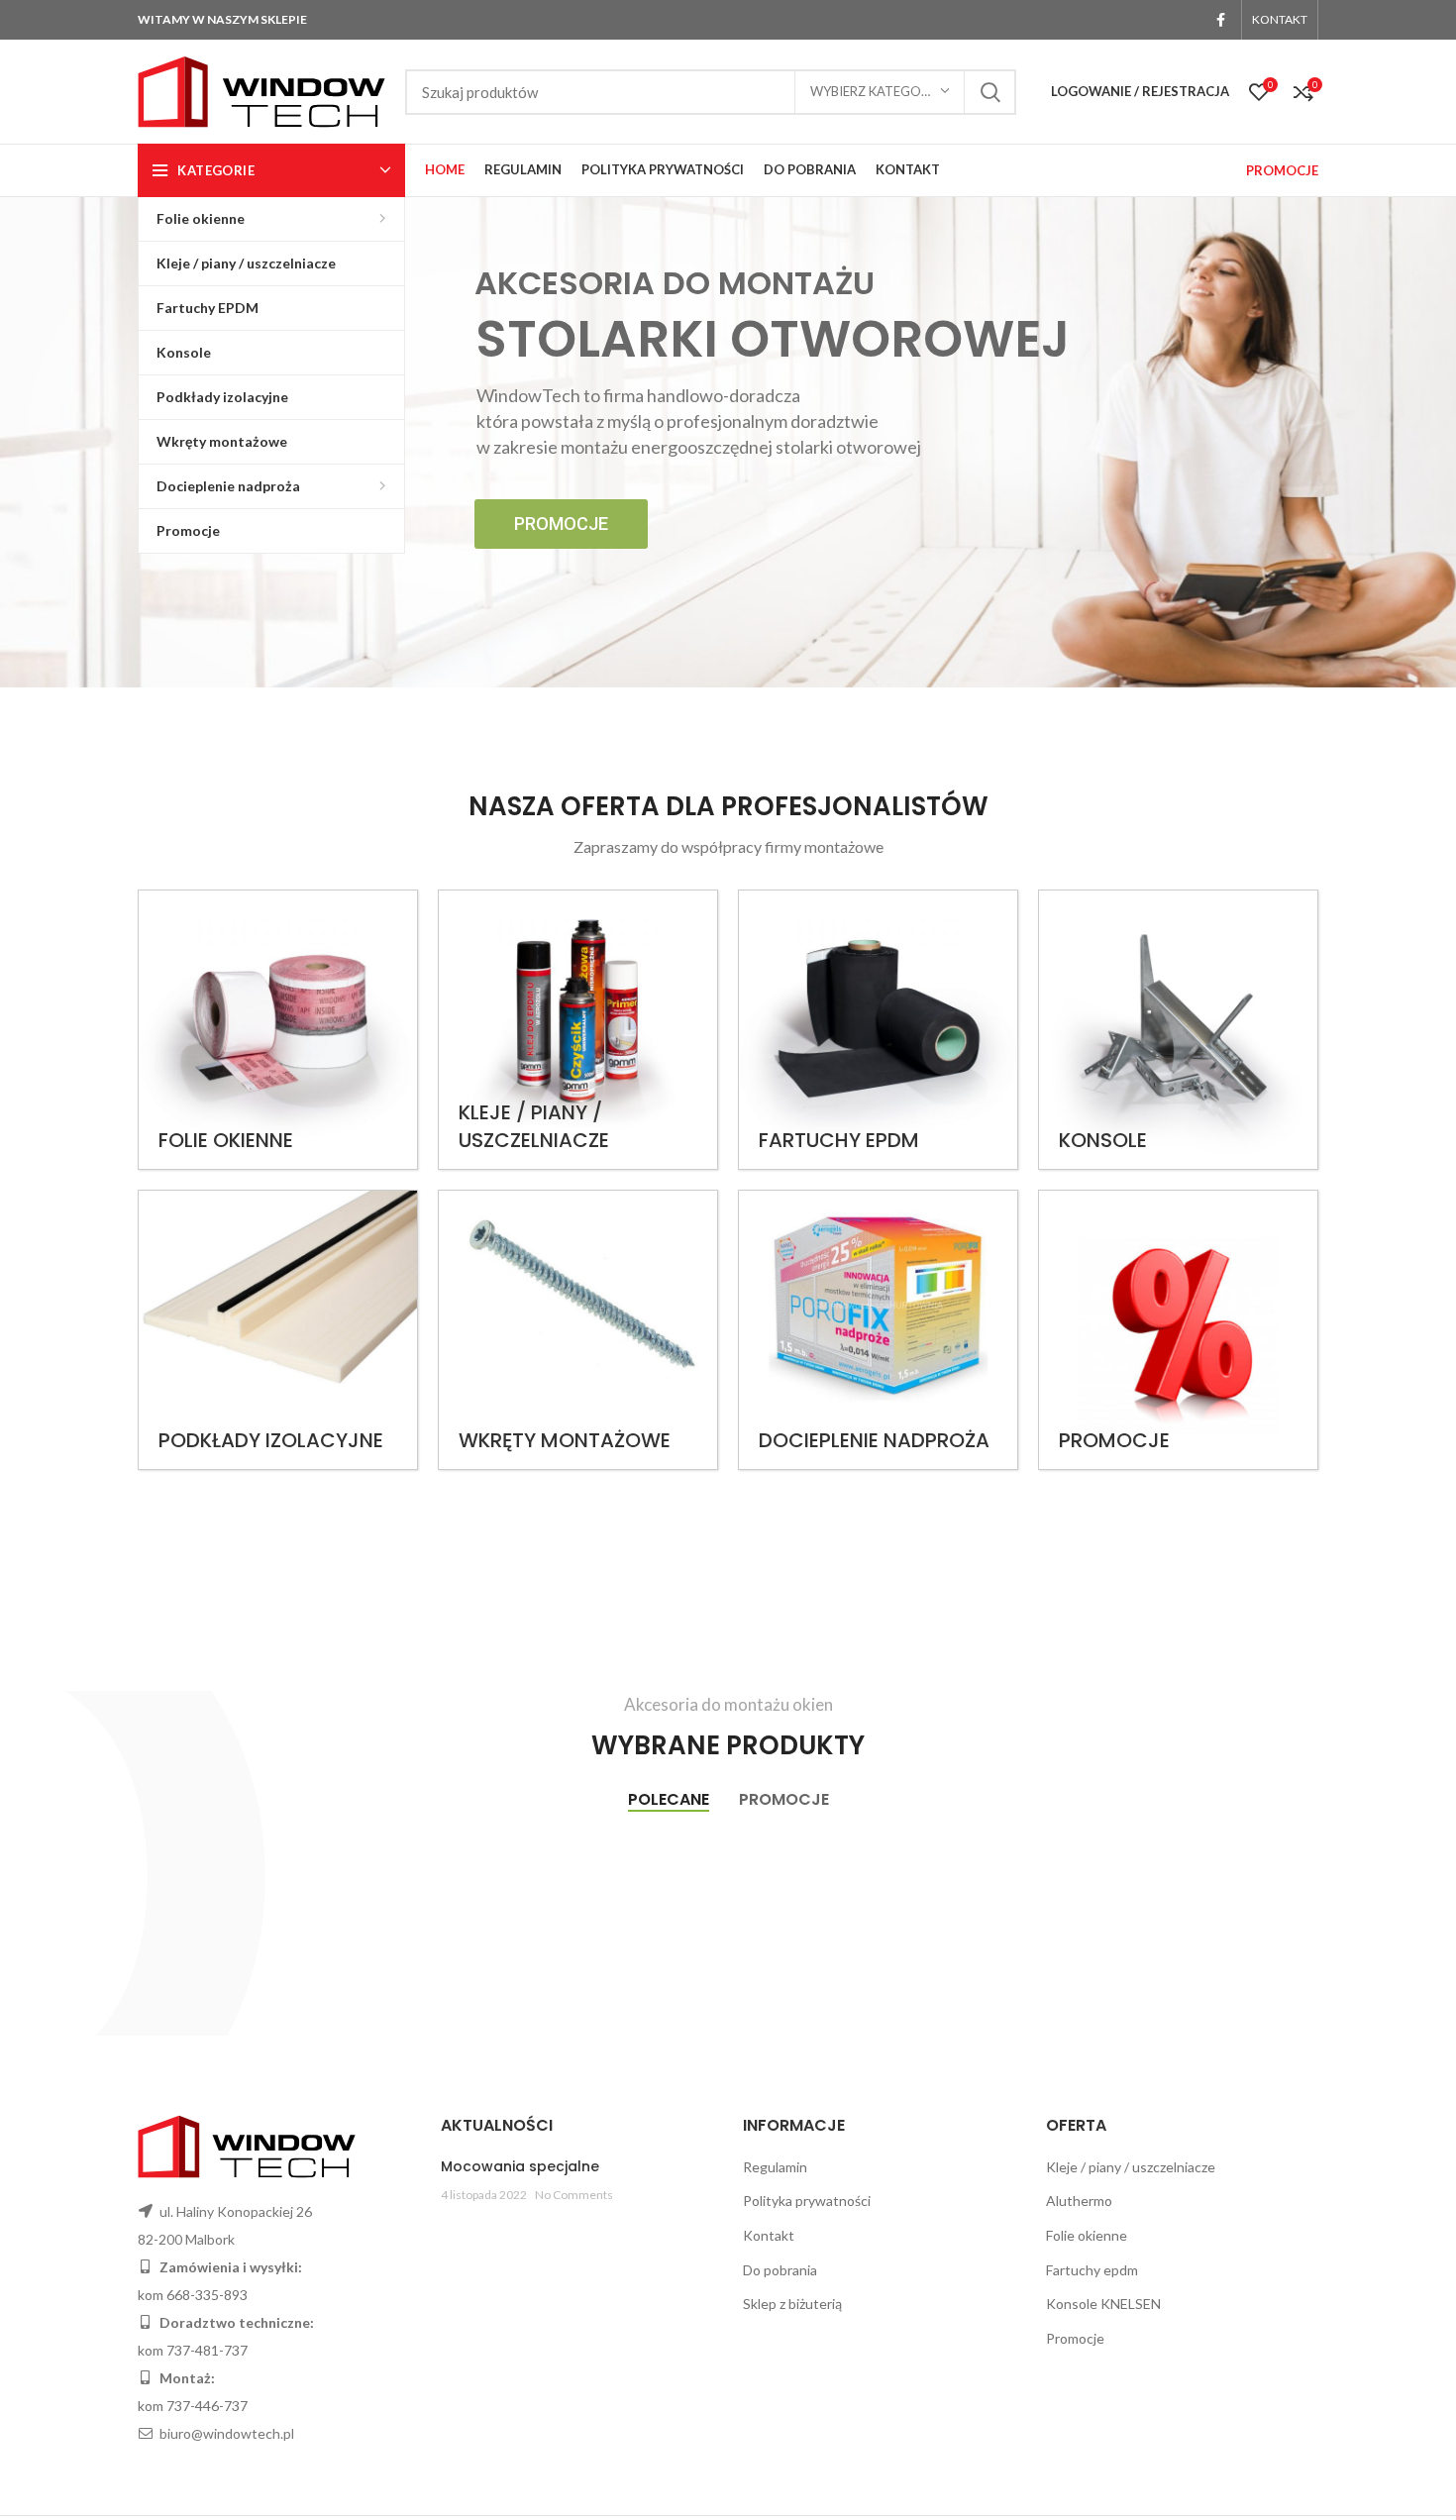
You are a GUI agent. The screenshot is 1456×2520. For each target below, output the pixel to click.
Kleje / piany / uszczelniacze (1131, 2167)
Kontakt (769, 2235)
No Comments (574, 2195)
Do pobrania (780, 2270)
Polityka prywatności (807, 2201)
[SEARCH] (989, 92)
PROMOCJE (1282, 170)
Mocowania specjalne (520, 2166)
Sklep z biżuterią (792, 2304)
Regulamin (775, 2167)
